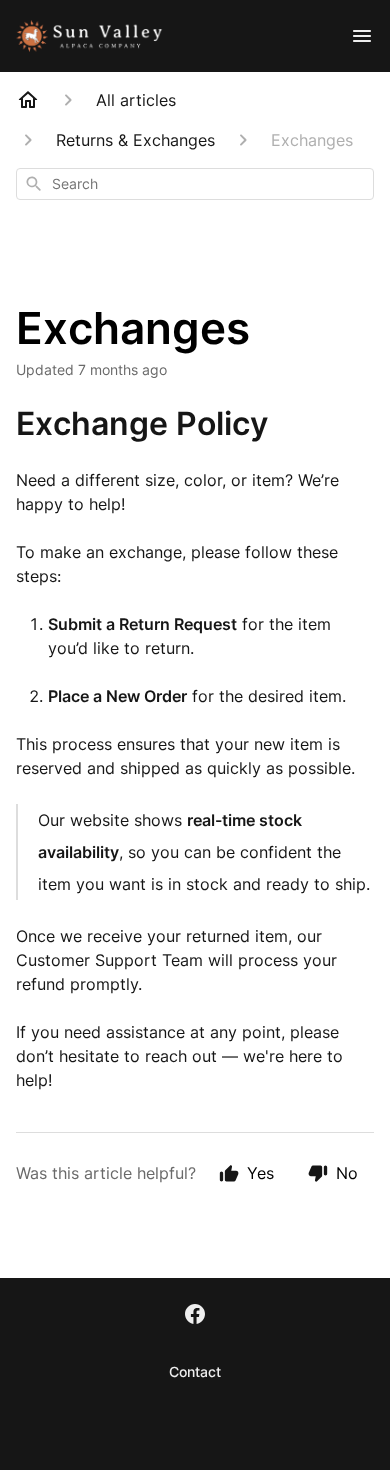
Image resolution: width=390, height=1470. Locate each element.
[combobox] (195, 184)
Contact (195, 1371)
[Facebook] (195, 1316)
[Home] (28, 100)
